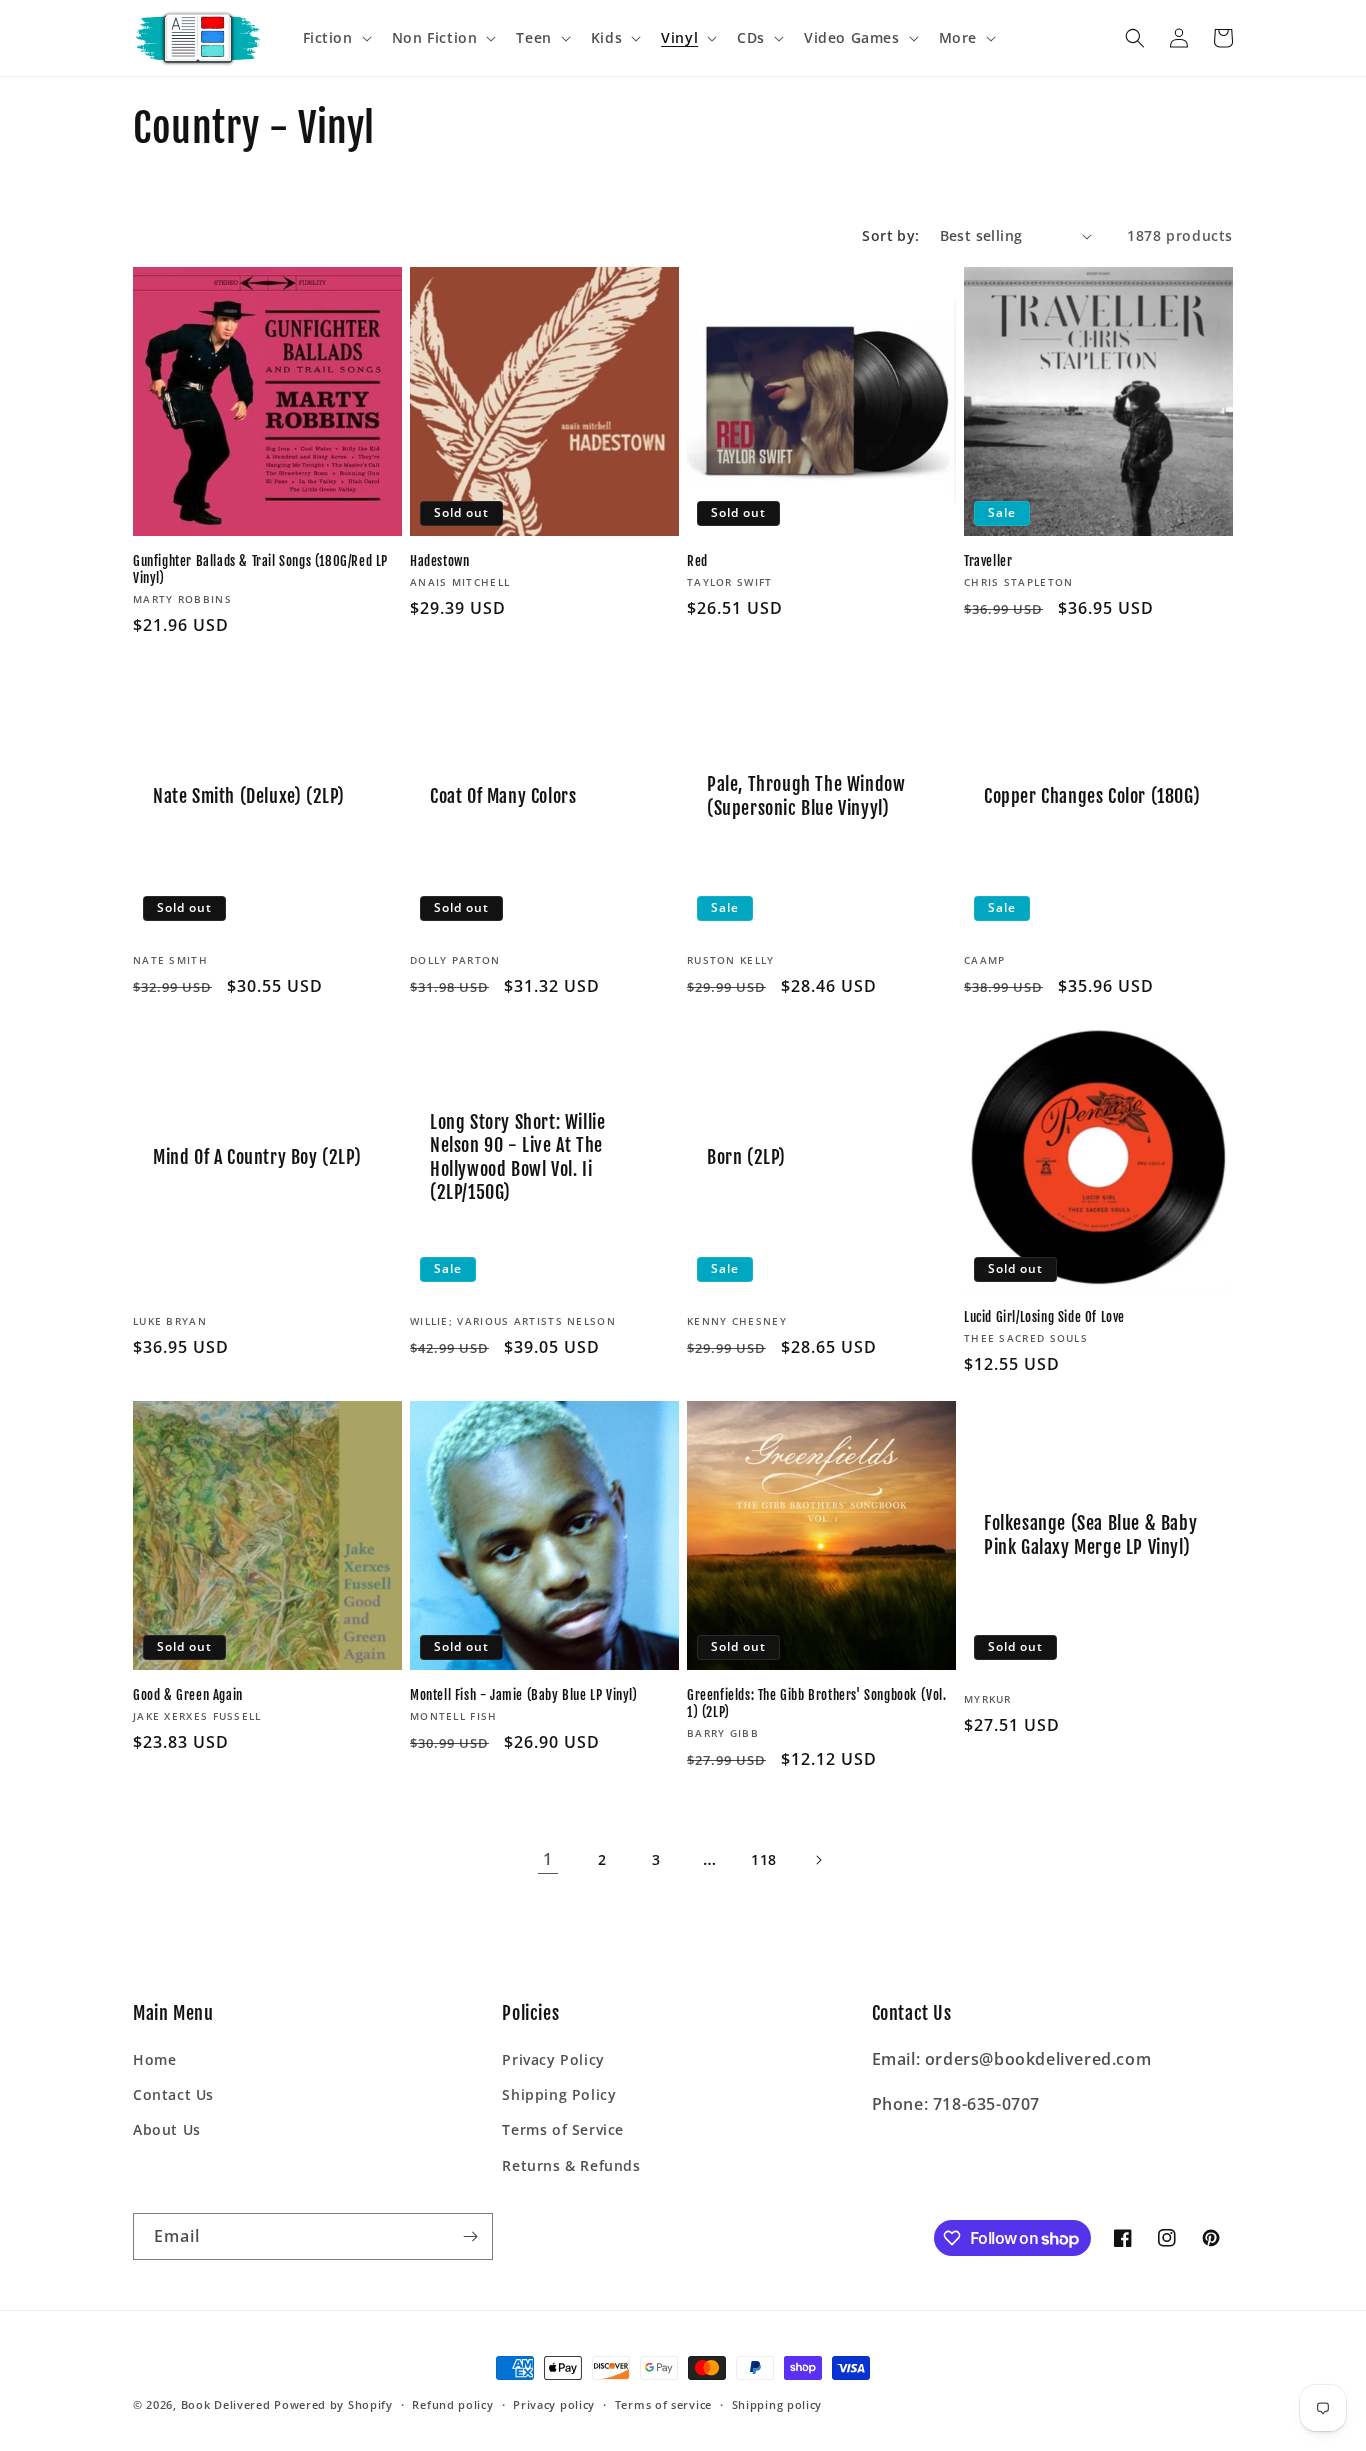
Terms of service (663, 2404)
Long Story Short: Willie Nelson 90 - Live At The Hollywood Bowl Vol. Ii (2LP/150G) (517, 1157)
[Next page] (818, 1860)
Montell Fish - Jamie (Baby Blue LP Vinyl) (524, 1695)
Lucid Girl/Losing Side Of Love (1044, 1317)
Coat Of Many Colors (503, 796)
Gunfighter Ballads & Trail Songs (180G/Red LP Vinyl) (260, 569)
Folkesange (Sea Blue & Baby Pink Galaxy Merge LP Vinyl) (1090, 1534)
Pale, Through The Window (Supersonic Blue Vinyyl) (806, 795)
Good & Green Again (188, 1695)
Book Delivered (226, 2404)
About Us (167, 2129)
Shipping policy (777, 2404)
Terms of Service (563, 2129)
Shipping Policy (559, 2094)
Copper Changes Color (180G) (1092, 796)
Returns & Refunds (571, 2165)
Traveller (988, 561)
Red (697, 561)
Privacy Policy (553, 2059)
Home (154, 2059)
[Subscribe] (470, 2236)
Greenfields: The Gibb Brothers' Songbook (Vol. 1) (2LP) (817, 1703)
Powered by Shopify (333, 2404)
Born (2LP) (746, 1157)
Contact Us (173, 2094)
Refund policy (452, 2404)
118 (764, 1859)
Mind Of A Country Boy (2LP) (257, 1157)
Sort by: (890, 235)
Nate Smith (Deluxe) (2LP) (249, 796)
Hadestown (439, 561)
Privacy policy (554, 2404)
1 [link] (548, 1859)
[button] (335, 38)
